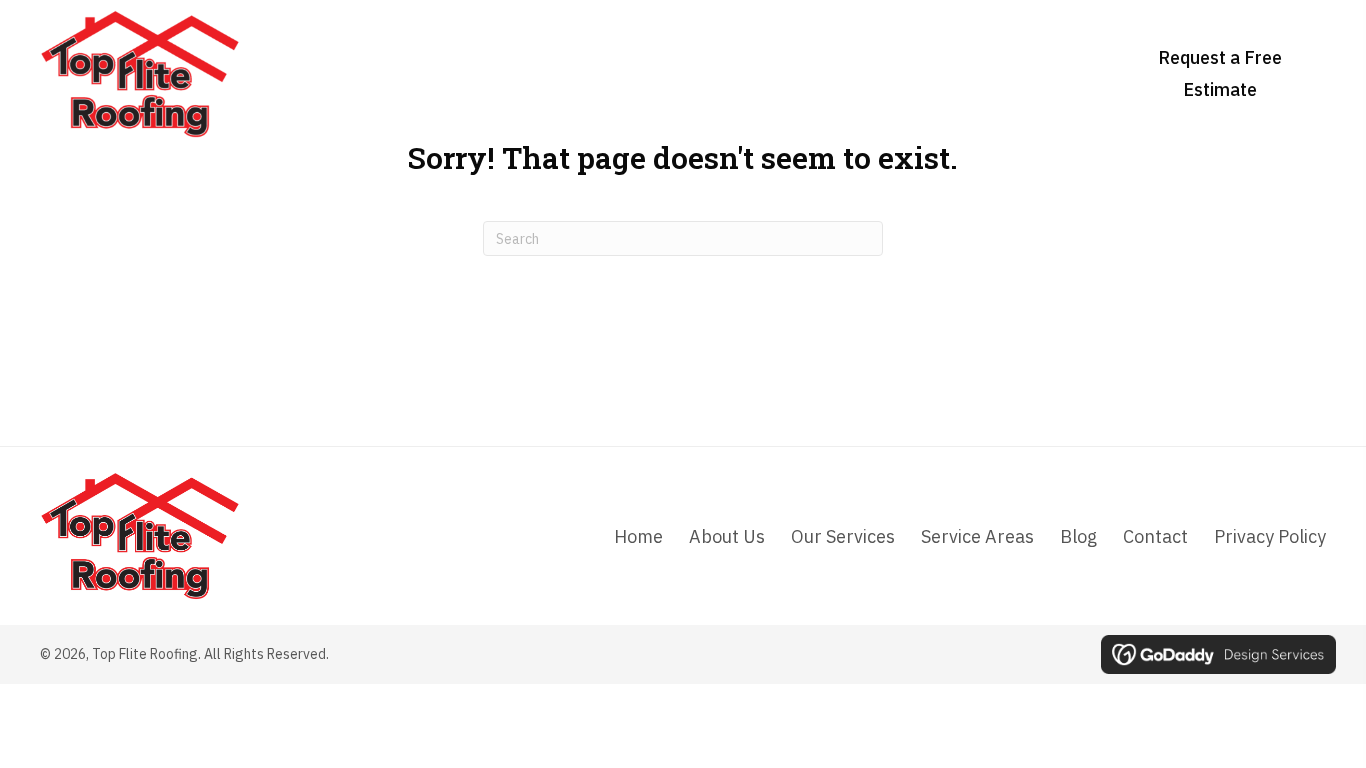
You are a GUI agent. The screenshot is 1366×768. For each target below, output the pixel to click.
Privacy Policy (1270, 537)
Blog (1078, 537)
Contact (1155, 537)
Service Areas (977, 537)
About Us (727, 537)
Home (638, 537)
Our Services (843, 537)
